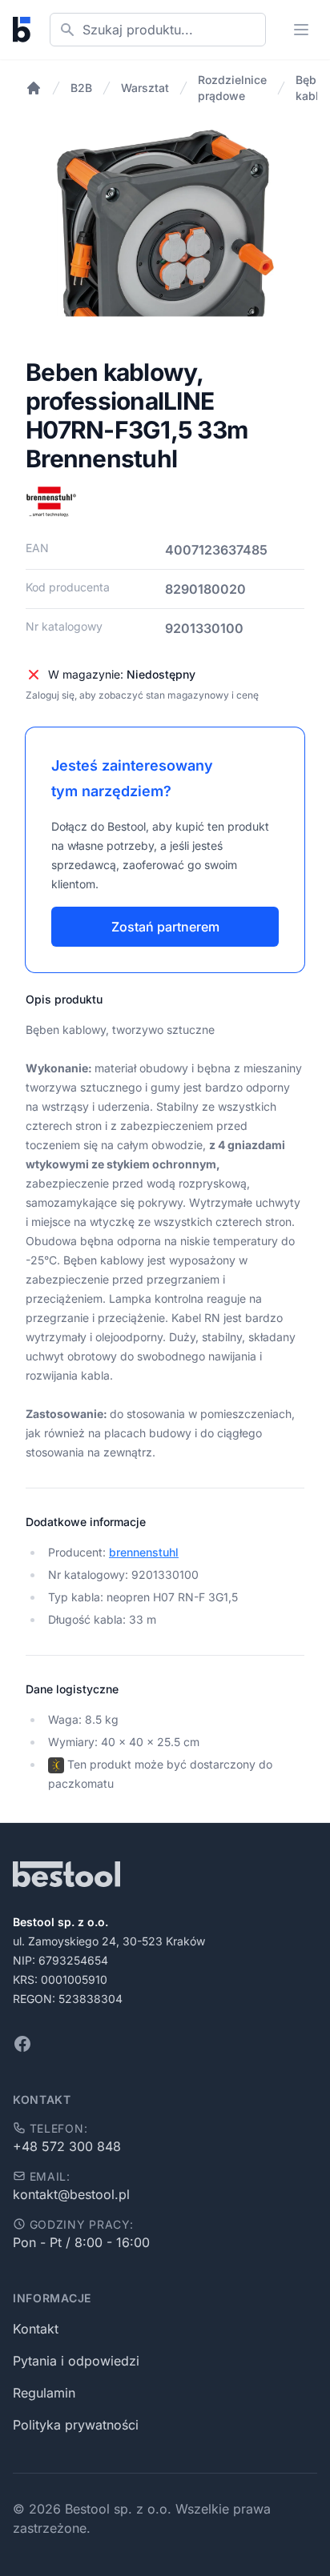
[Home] (34, 88)
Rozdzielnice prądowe (232, 88)
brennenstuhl (144, 1552)
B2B (81, 88)
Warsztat (145, 88)
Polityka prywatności (76, 2425)
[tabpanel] (165, 244)
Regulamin (44, 2393)
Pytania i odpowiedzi (76, 2361)
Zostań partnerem (165, 927)
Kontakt (36, 2329)
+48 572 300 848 (67, 2146)
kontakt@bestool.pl (71, 2194)
